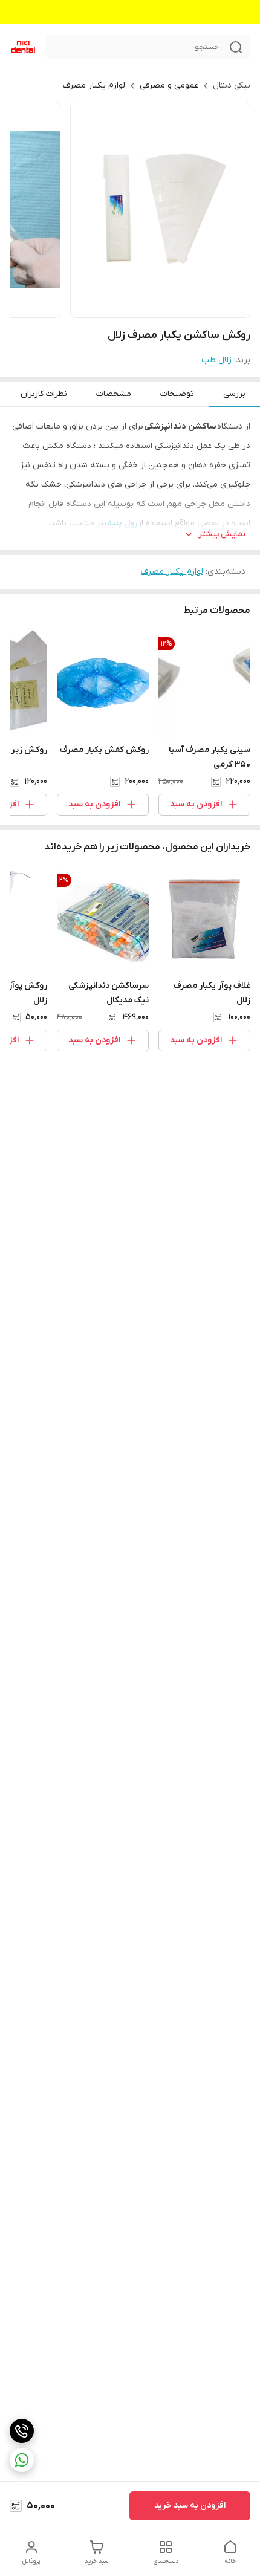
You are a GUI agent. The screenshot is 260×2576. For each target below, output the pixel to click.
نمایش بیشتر (222, 534)
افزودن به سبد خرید (190, 2506)
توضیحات (177, 394)
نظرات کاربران (44, 394)
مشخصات (114, 394)
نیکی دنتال (232, 86)
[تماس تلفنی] (22, 2431)
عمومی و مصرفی (169, 86)
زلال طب (216, 360)
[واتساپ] (22, 2460)
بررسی (234, 394)
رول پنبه (122, 523)
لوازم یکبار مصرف (94, 86)
